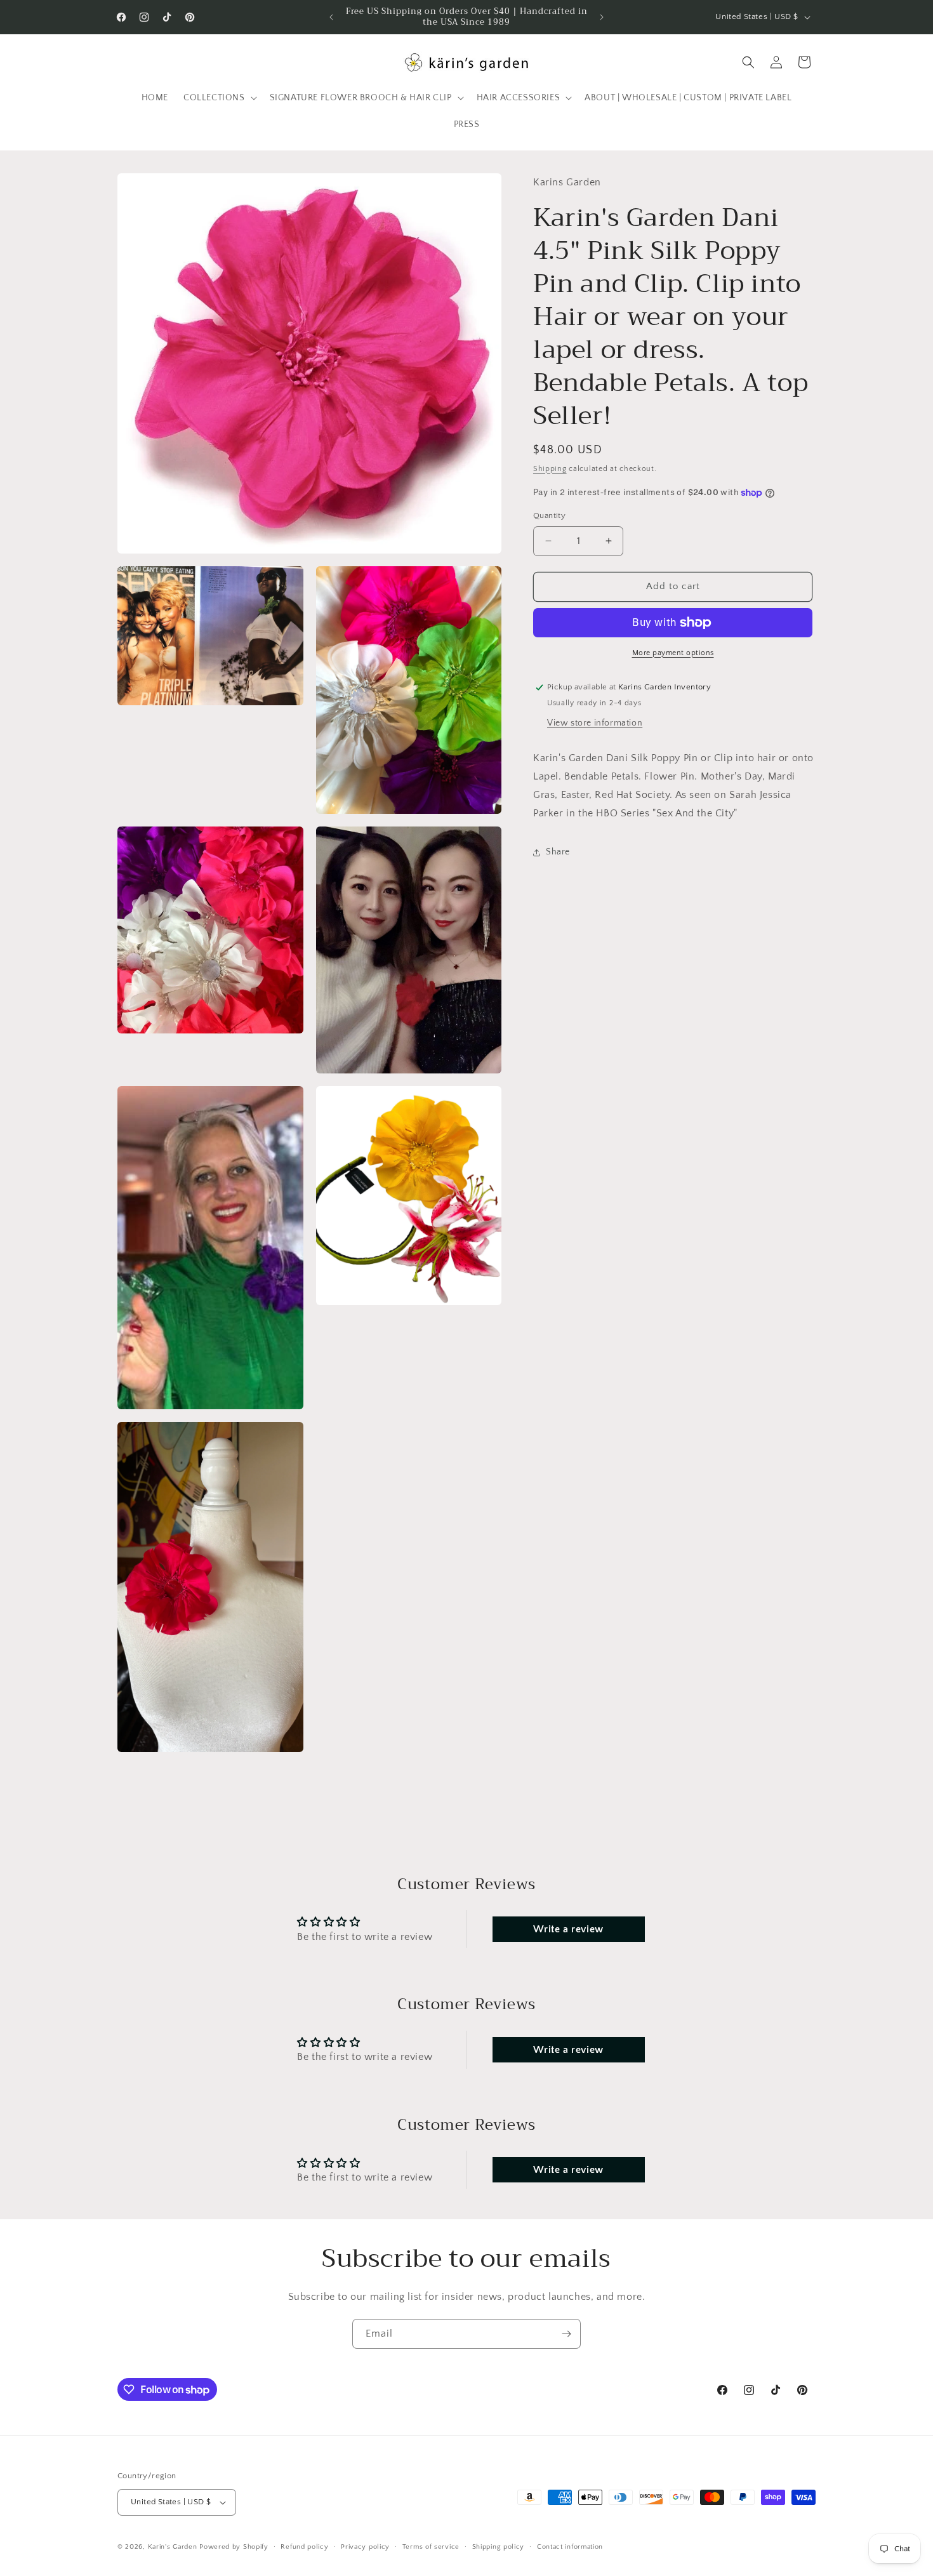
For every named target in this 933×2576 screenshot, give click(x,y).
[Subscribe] (566, 2334)
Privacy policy (365, 2547)
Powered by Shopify (234, 2547)
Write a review (568, 1929)
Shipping (550, 469)
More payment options (673, 653)
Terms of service (431, 2547)
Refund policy (304, 2547)
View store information (595, 724)
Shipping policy (499, 2547)
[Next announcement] (602, 17)
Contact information (570, 2547)
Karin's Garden (173, 2547)
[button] (219, 98)
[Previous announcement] (331, 17)
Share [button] (558, 852)
